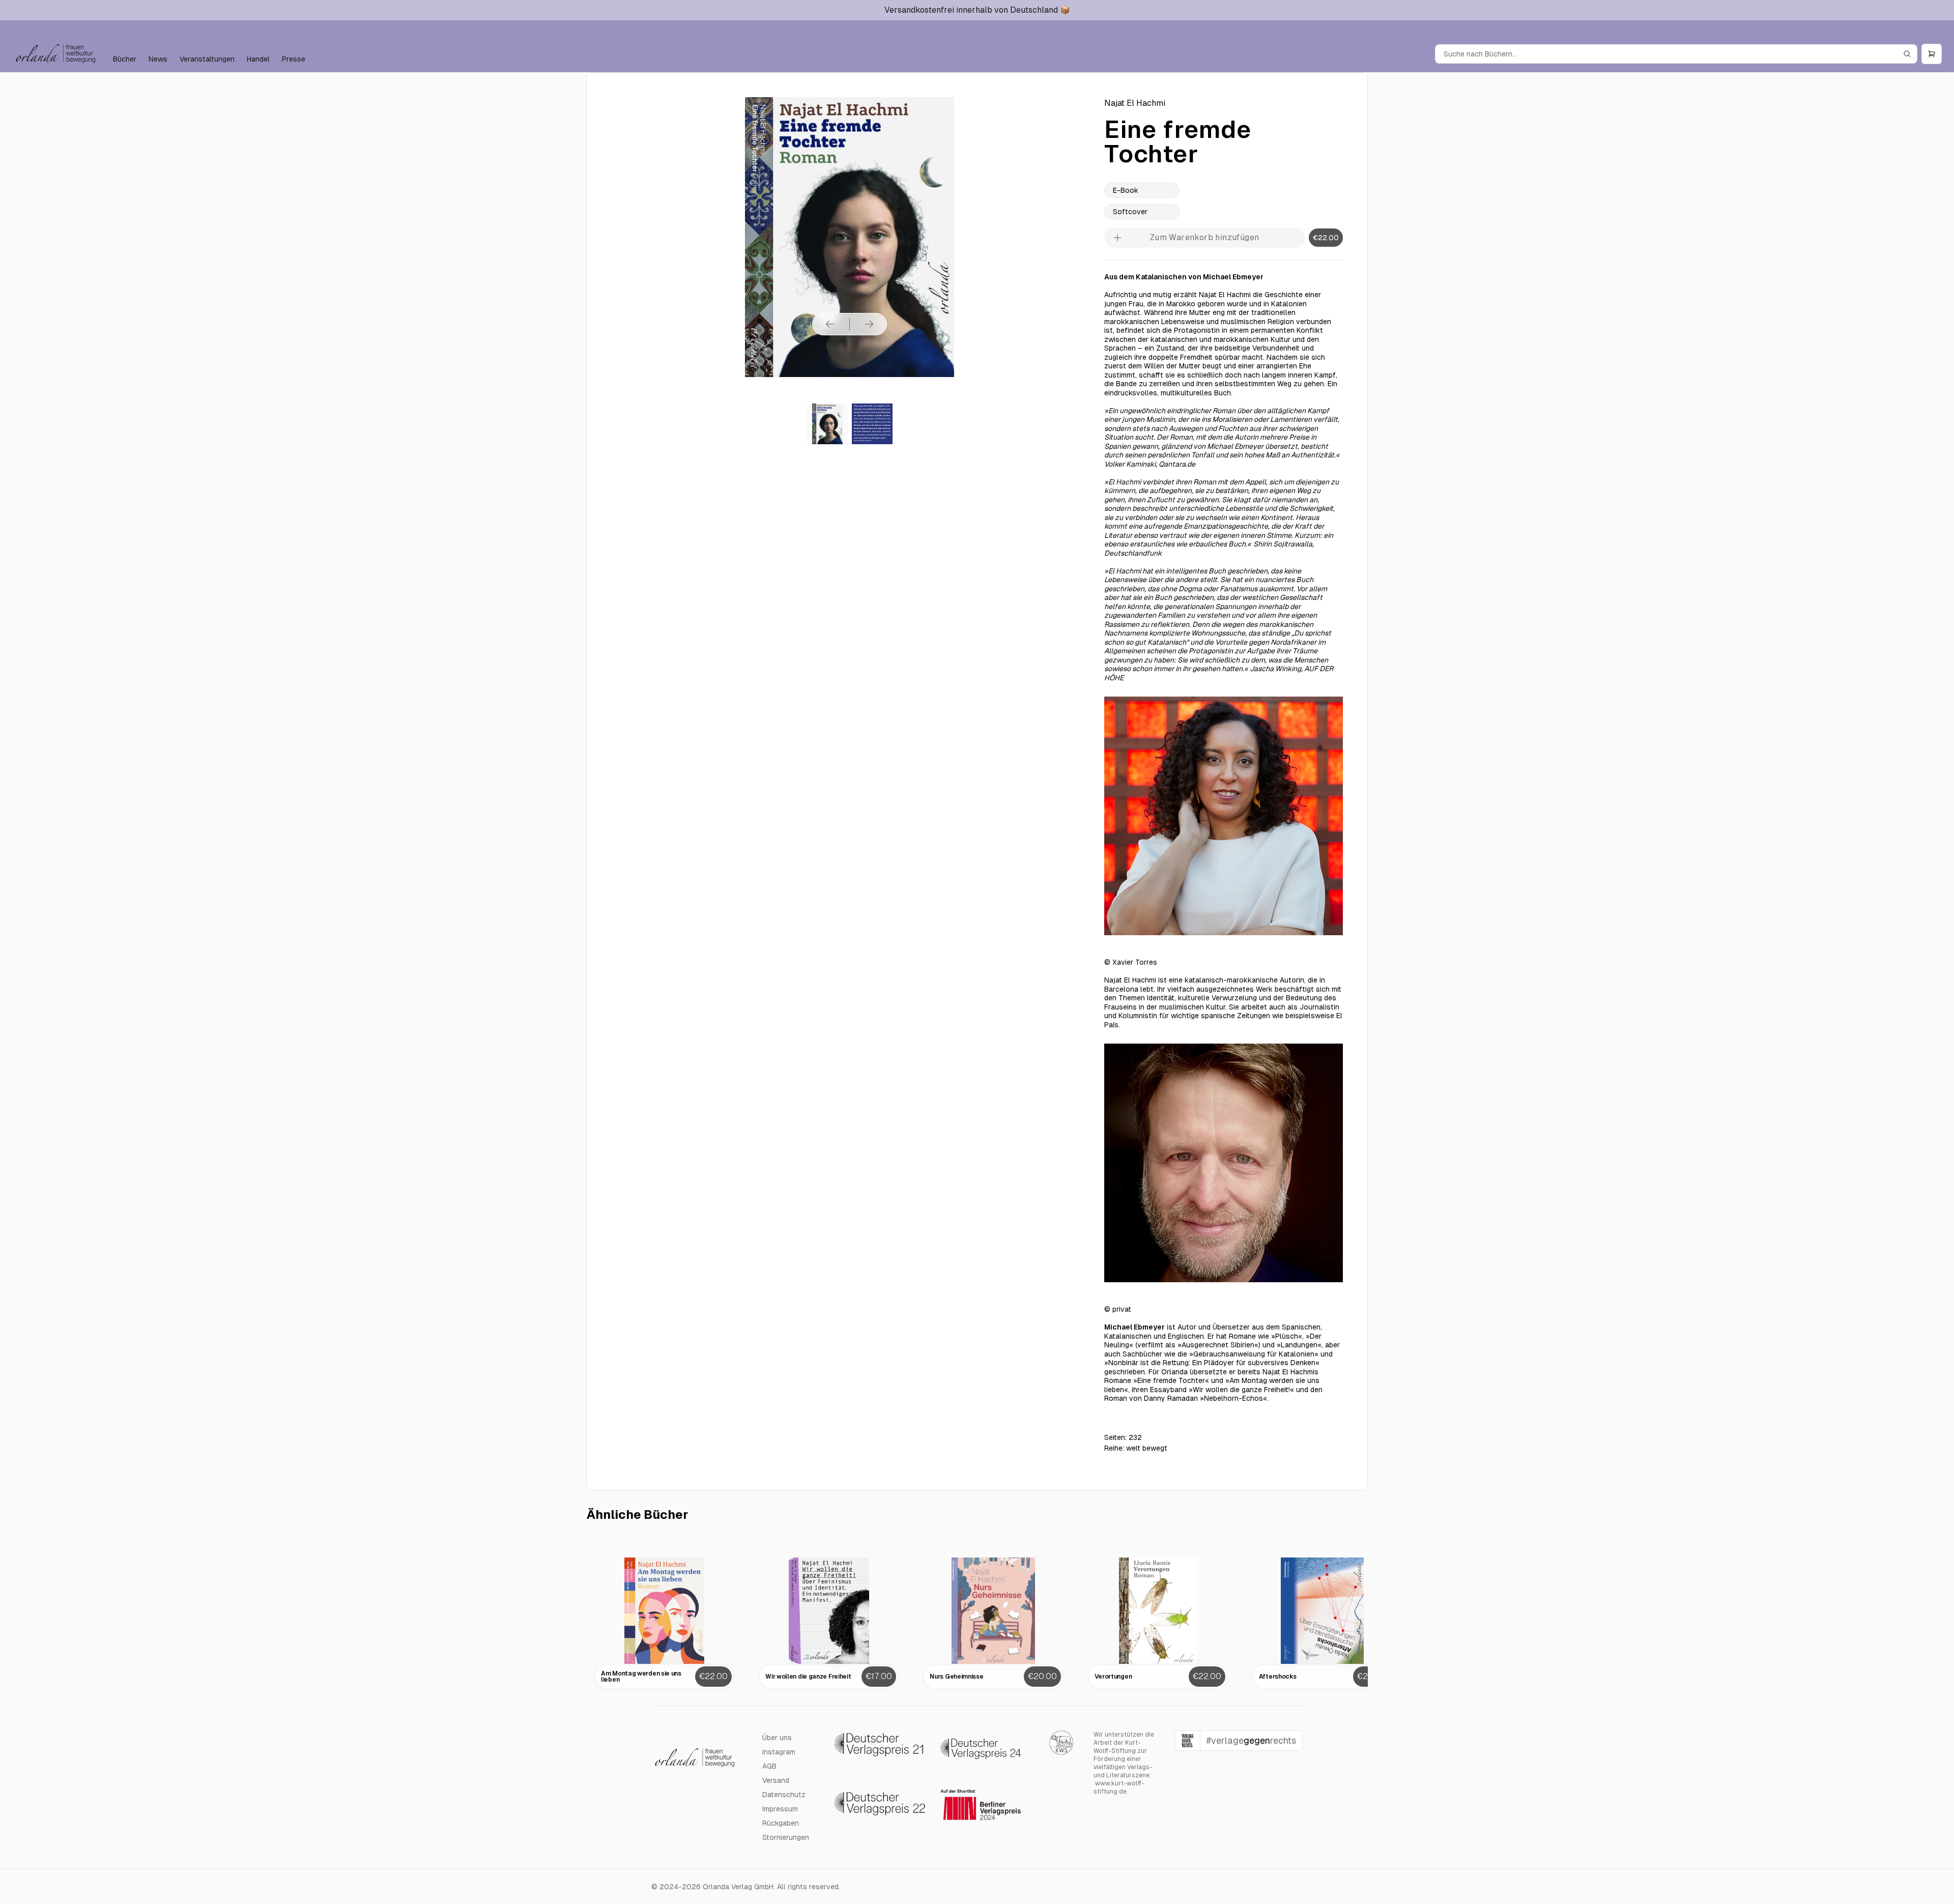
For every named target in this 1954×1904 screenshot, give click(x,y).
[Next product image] (869, 324)
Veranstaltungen (207, 59)
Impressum (780, 1809)
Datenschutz (784, 1795)
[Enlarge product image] (827, 424)
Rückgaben (781, 1823)
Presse (294, 59)
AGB (769, 1766)
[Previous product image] (830, 324)
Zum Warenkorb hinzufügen (1205, 237)
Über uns (777, 1738)
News (158, 59)
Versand (776, 1780)
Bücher (125, 59)
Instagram (779, 1752)
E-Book (1126, 190)
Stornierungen (786, 1837)
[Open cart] (1932, 54)
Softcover (1130, 212)
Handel (258, 59)
